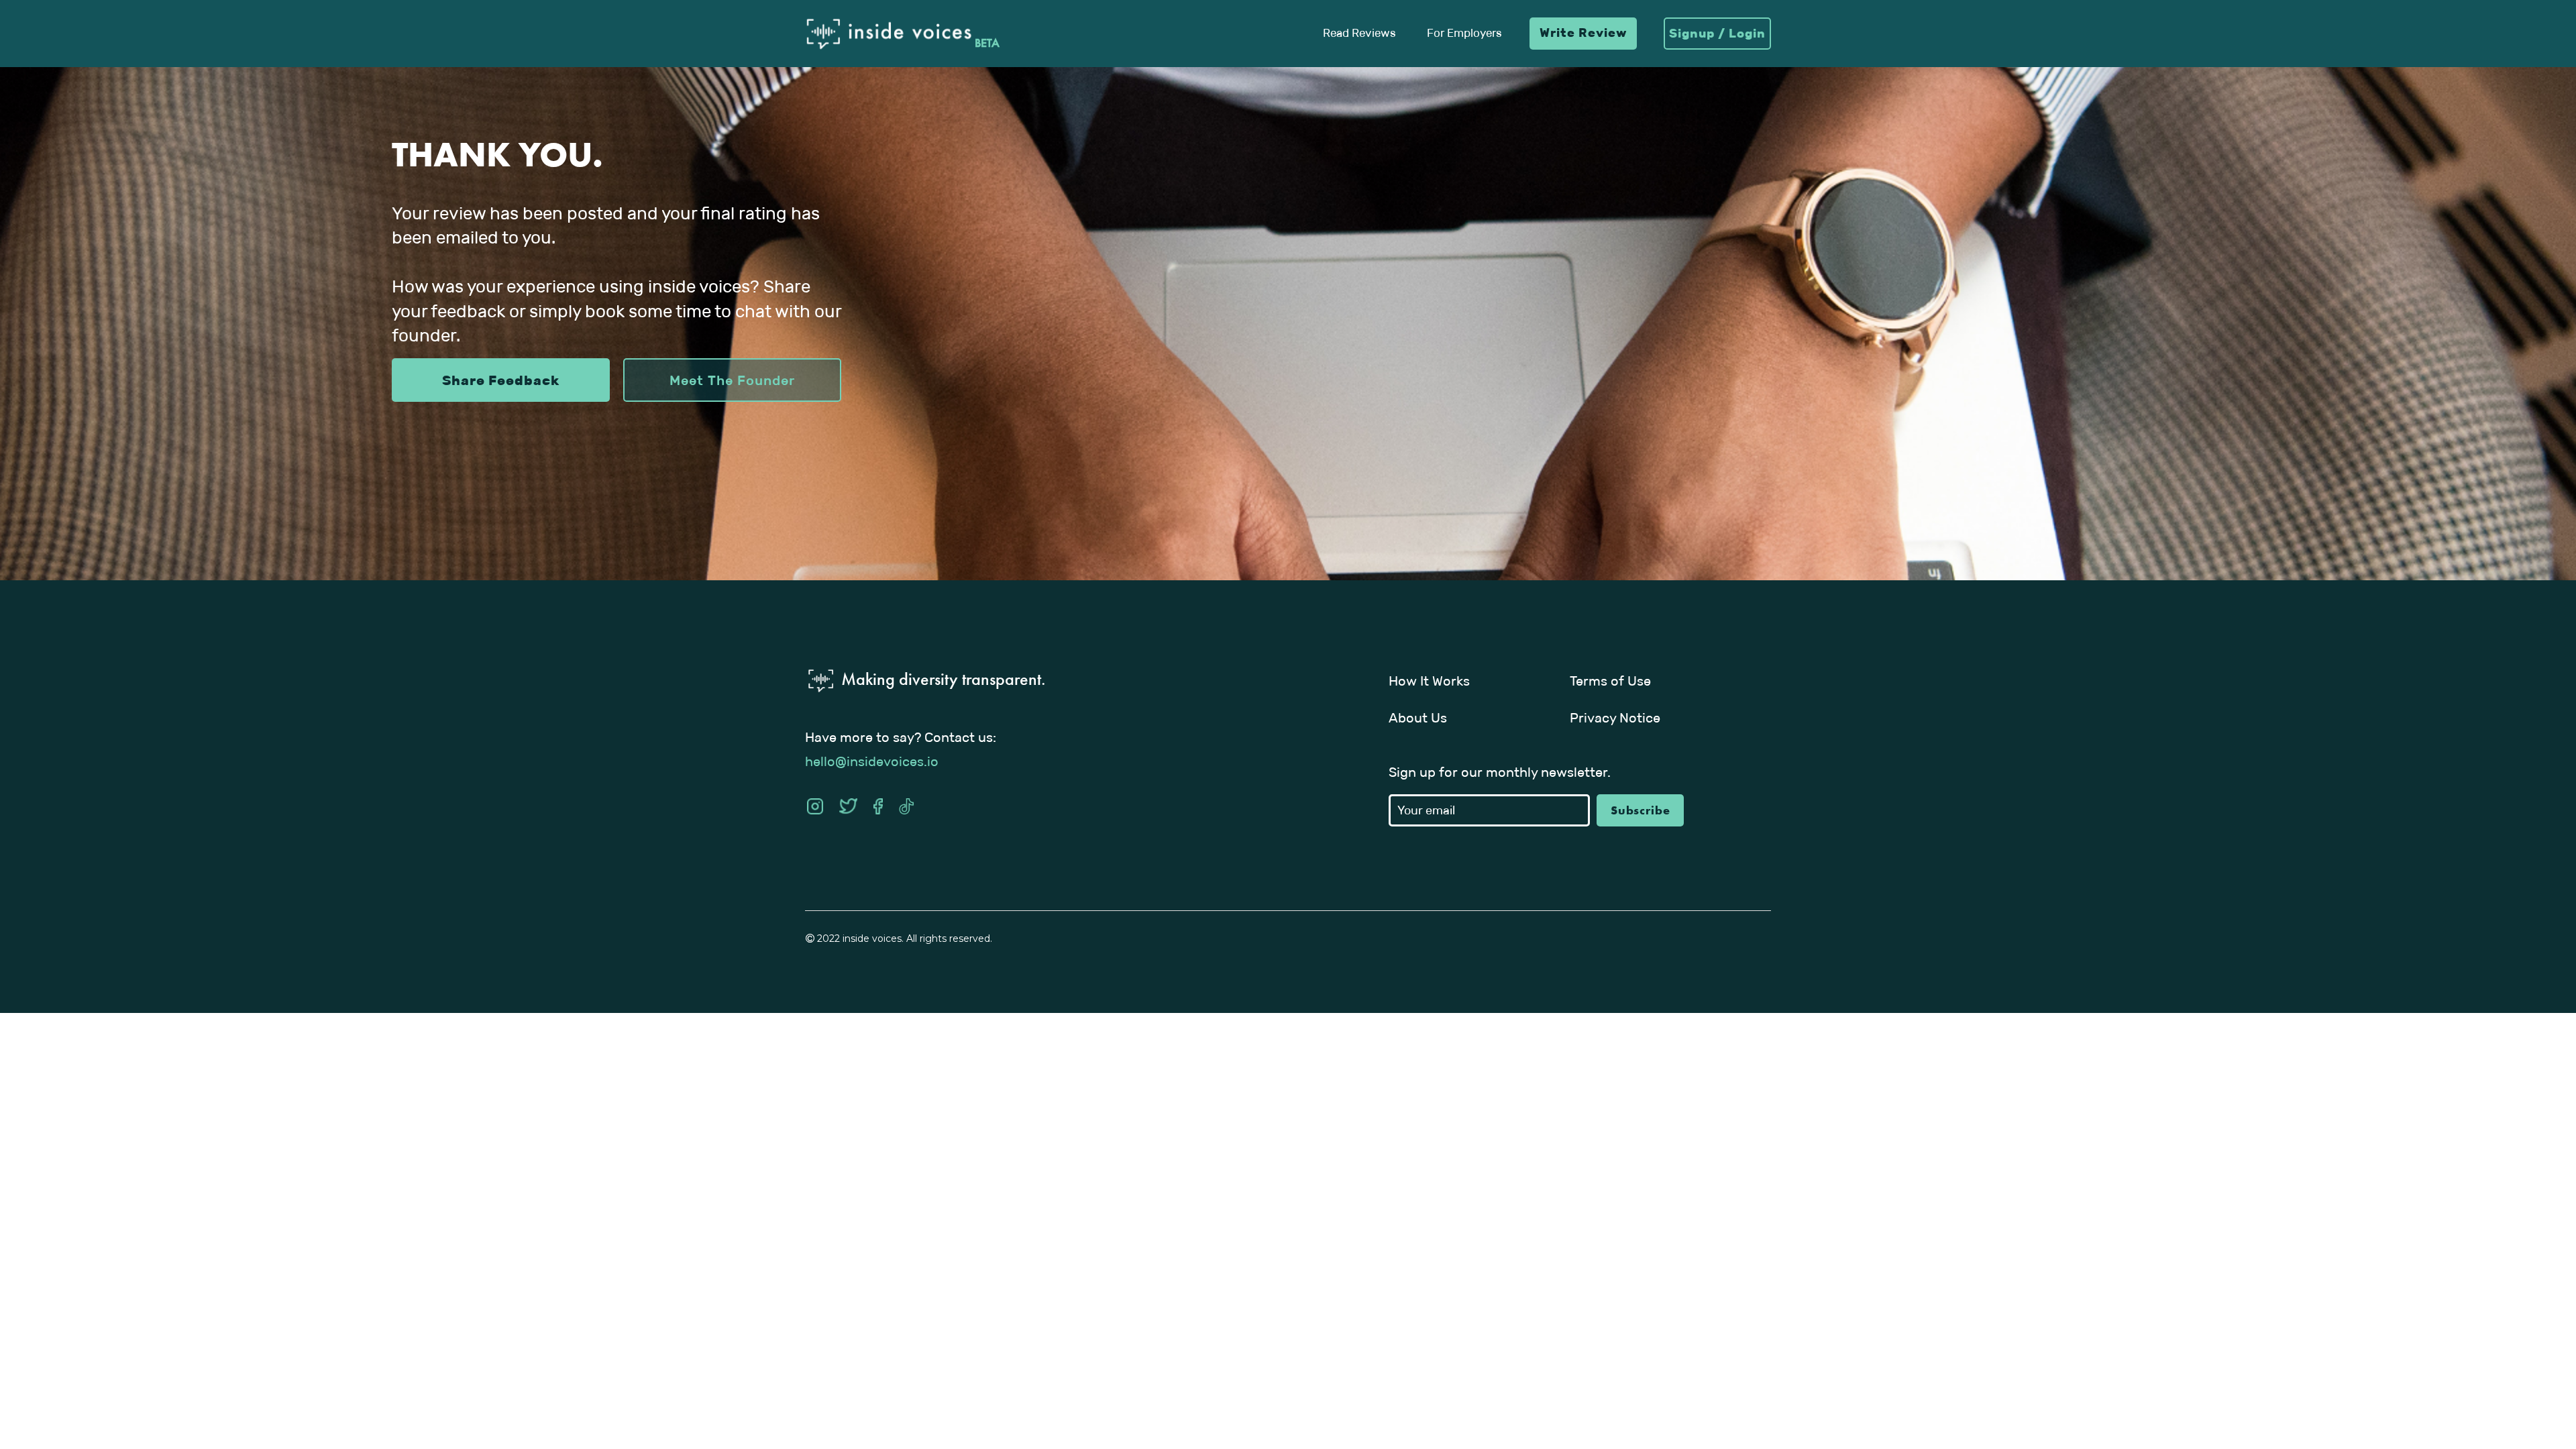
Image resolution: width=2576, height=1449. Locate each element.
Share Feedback (501, 380)
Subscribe (1641, 810)
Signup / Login (1717, 34)
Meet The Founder (732, 380)
